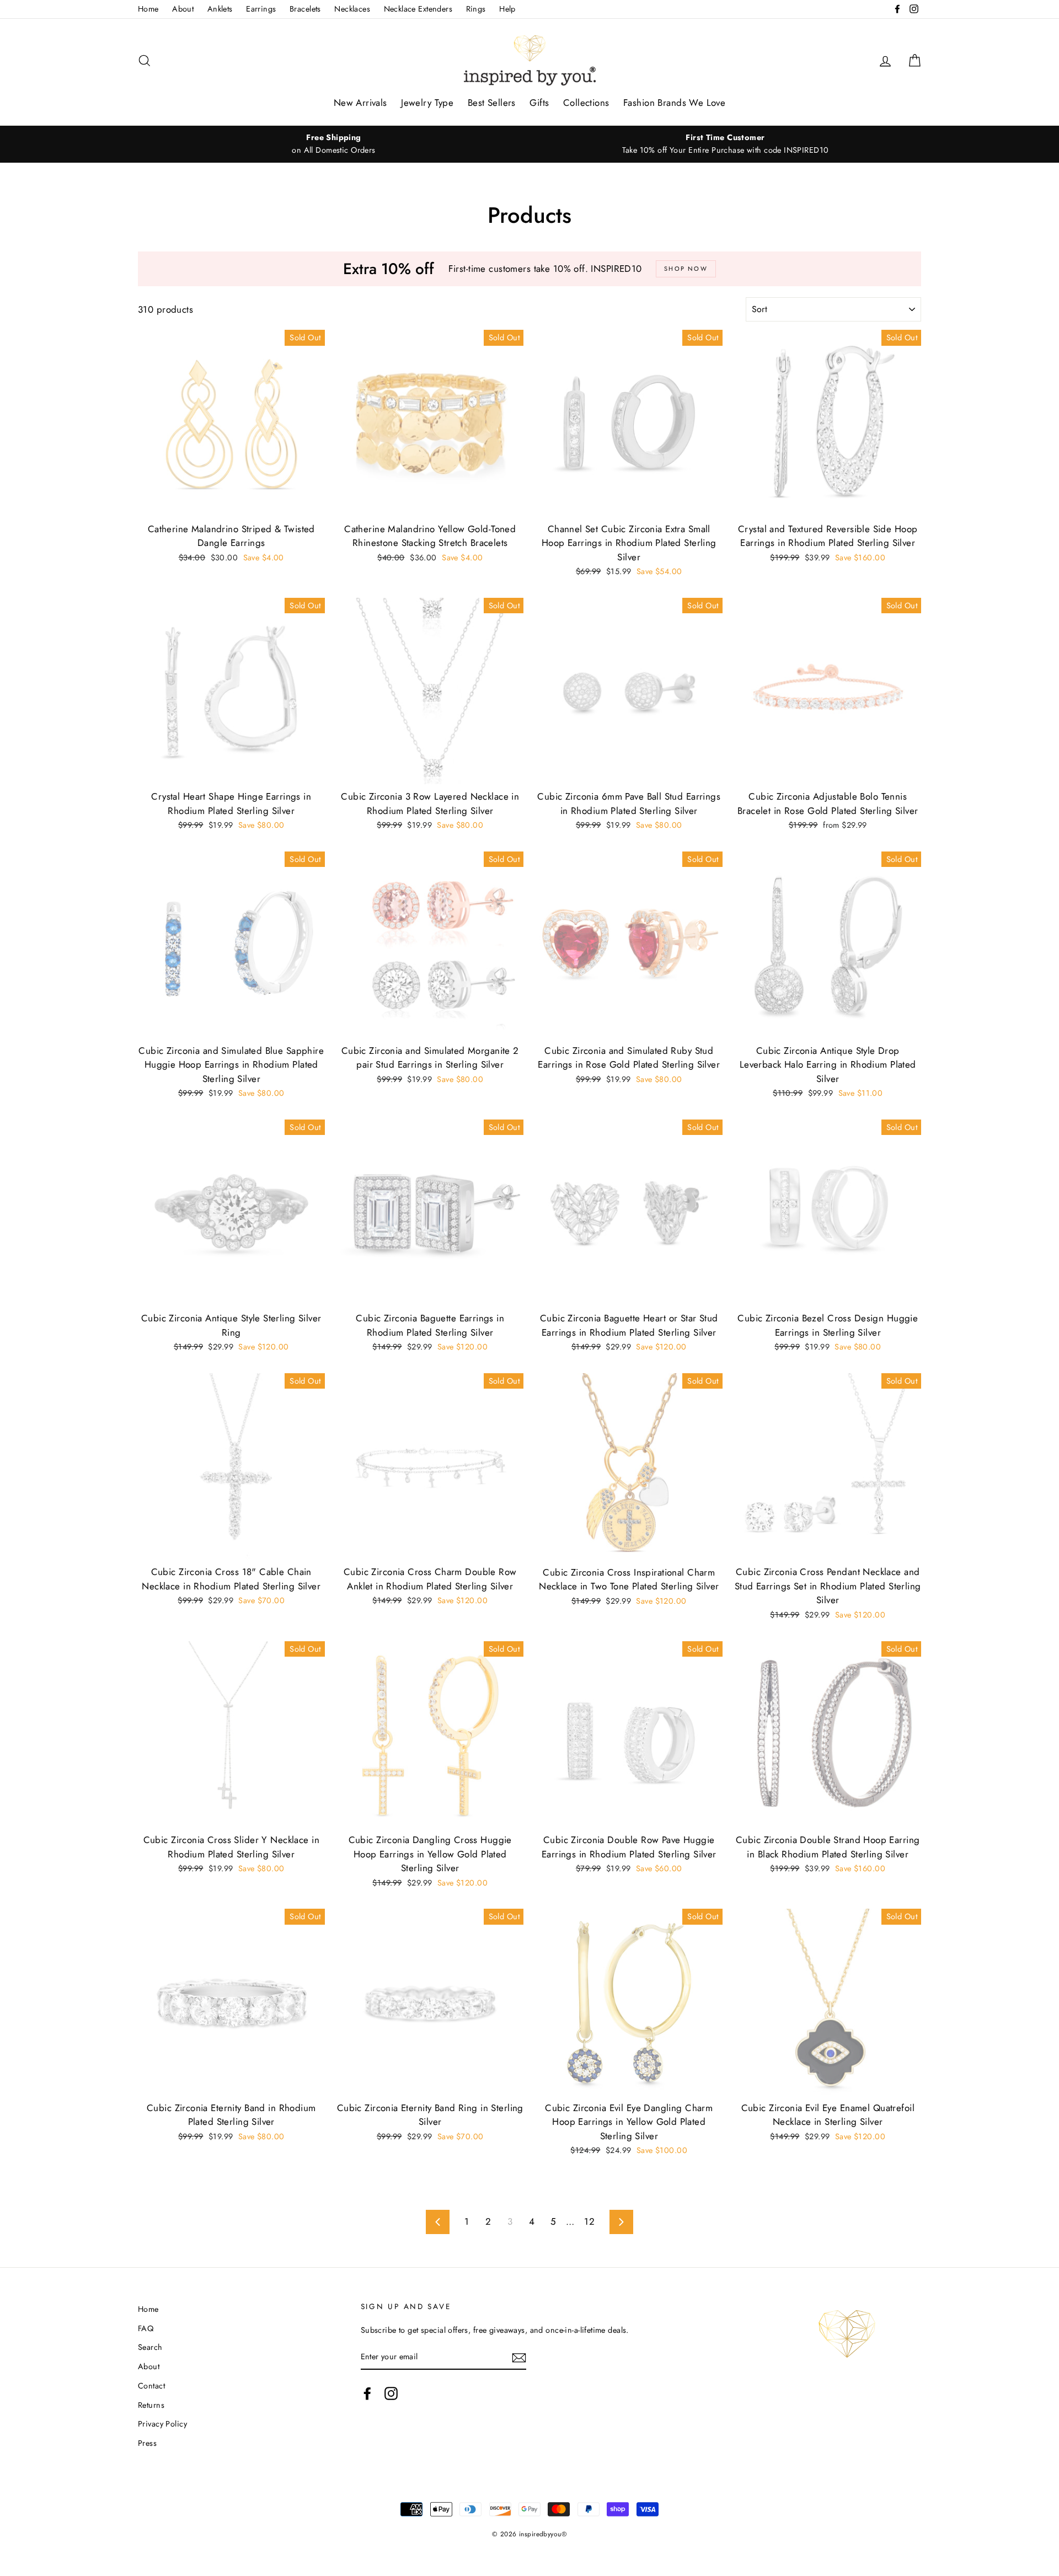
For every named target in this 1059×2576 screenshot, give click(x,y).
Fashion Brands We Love (674, 103)
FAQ (146, 2328)
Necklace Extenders (418, 9)
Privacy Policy (162, 2424)
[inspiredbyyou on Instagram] (391, 2393)
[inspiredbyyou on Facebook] (367, 2393)
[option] (334, 144)
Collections (586, 103)
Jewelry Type (427, 103)
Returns (151, 2405)
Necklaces (352, 9)
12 (589, 2221)
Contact (151, 2386)
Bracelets (305, 9)
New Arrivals (360, 103)
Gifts (539, 103)
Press (147, 2443)
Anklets (220, 9)
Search (150, 2347)
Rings (476, 9)
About (183, 9)
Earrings (261, 9)
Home (148, 9)
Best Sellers (492, 103)
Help (507, 9)
